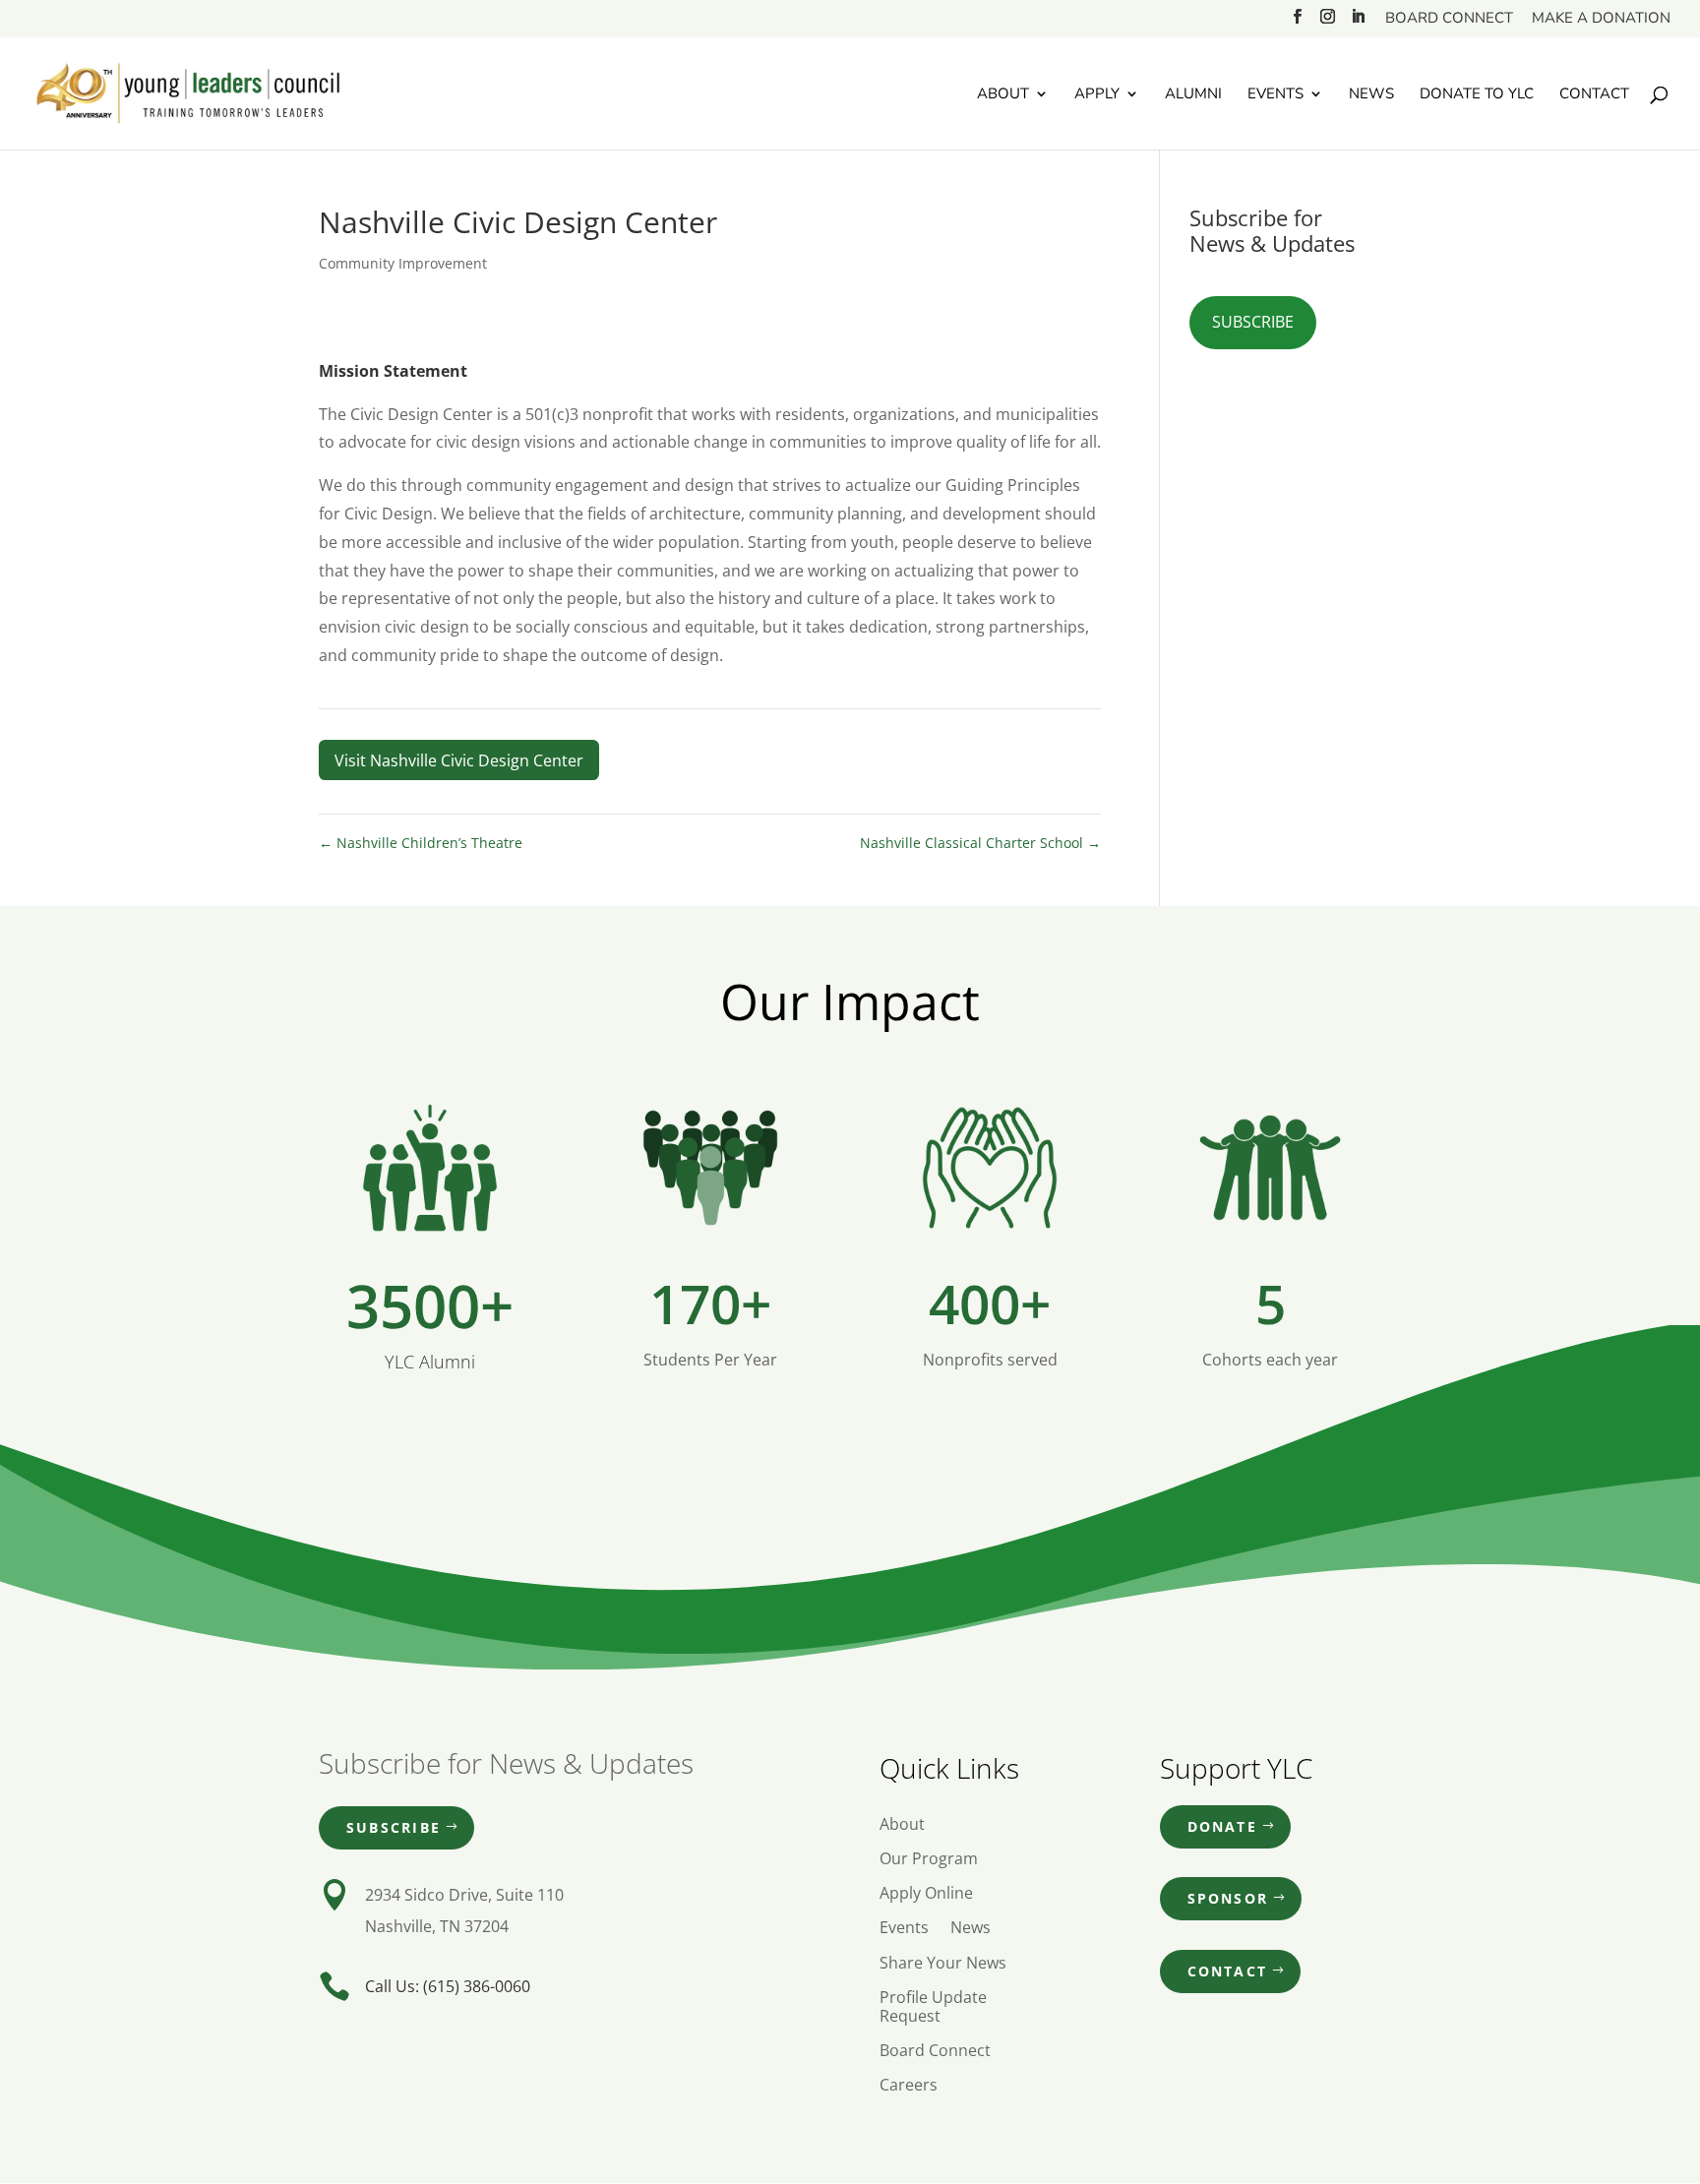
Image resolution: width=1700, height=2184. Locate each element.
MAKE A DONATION (1601, 19)
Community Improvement (403, 263)
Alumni (1193, 95)
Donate (1222, 1826)
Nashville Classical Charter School (980, 843)
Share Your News (943, 1964)
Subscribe (1253, 322)
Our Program (929, 1859)
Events (1275, 95)
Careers (909, 2086)
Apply (1097, 95)
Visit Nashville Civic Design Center (459, 760)
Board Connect (1449, 19)
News (1371, 95)
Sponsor (1228, 1898)
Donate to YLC (1477, 95)
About (1003, 95)
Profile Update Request (933, 2007)
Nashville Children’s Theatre (421, 843)
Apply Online (926, 1894)
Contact (1594, 95)
